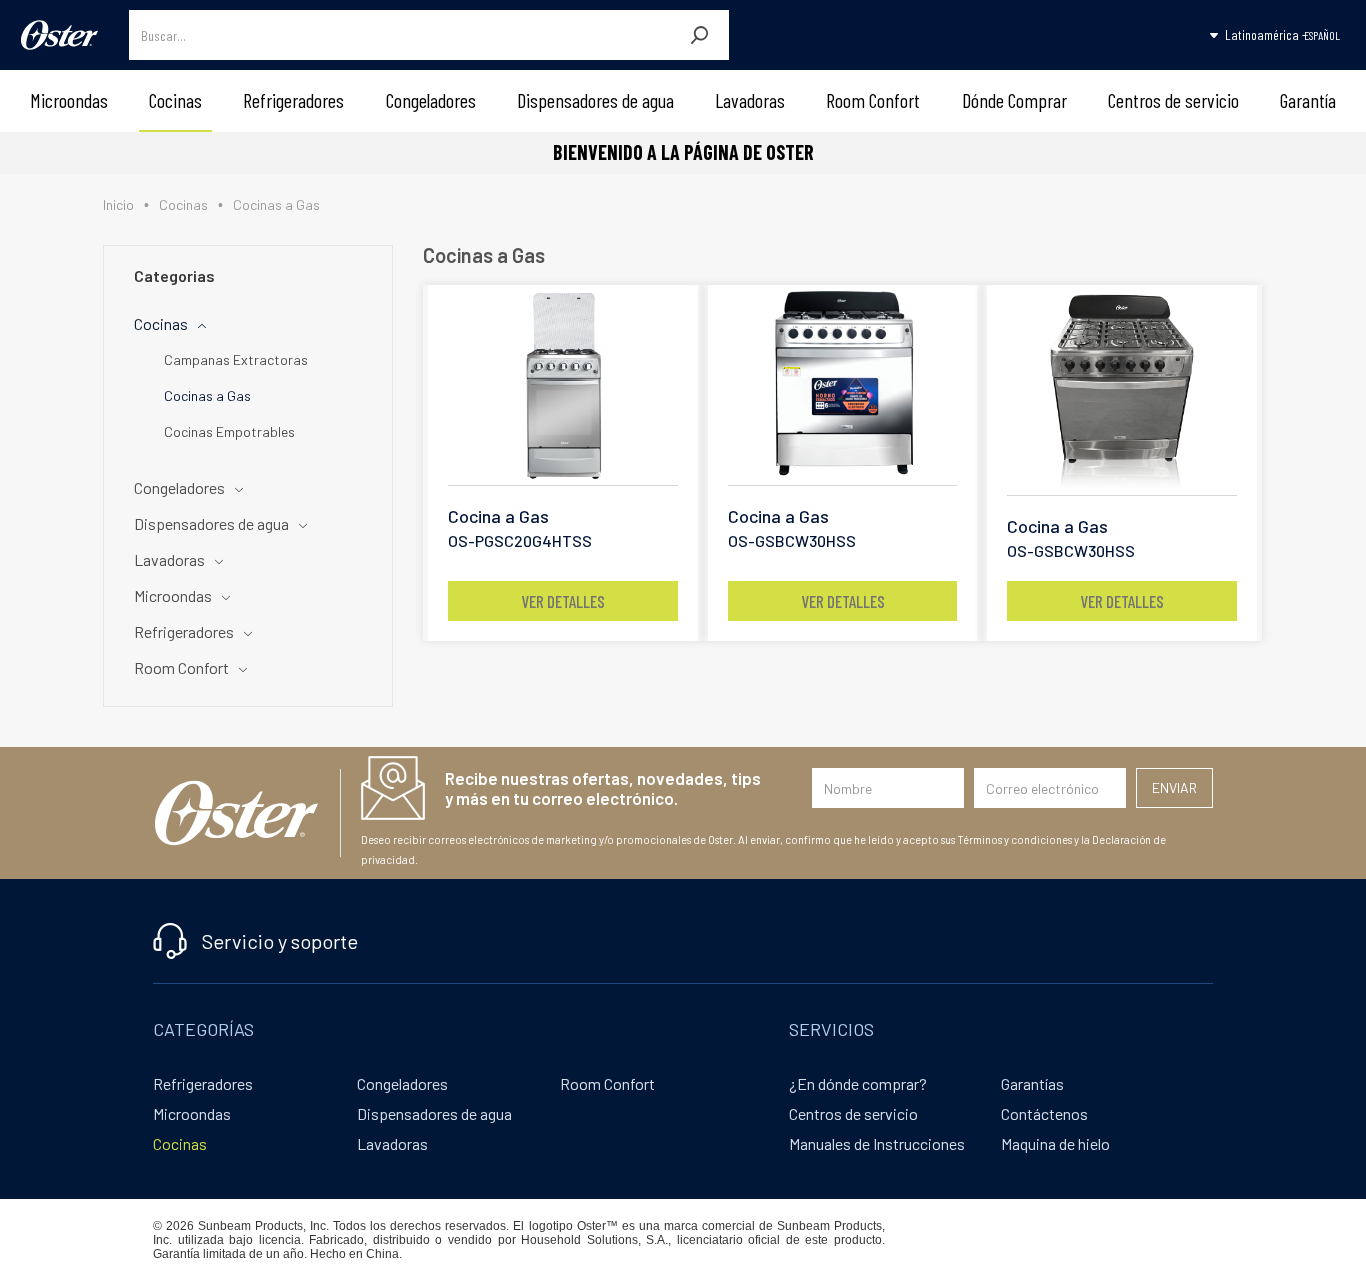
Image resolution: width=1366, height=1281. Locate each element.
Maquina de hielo (1055, 1143)
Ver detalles (563, 601)
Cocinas (175, 100)
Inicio (118, 204)
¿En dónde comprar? (858, 1083)
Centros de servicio (1173, 100)
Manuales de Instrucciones (877, 1143)
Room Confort (873, 100)
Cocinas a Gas (207, 395)
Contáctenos (1044, 1113)
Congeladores (431, 100)
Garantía (1308, 100)
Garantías (1032, 1083)
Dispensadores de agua (595, 100)
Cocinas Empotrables (229, 431)
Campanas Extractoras (236, 359)
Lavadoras (750, 100)
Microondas (69, 100)
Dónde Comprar (1014, 100)
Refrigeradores (293, 100)
